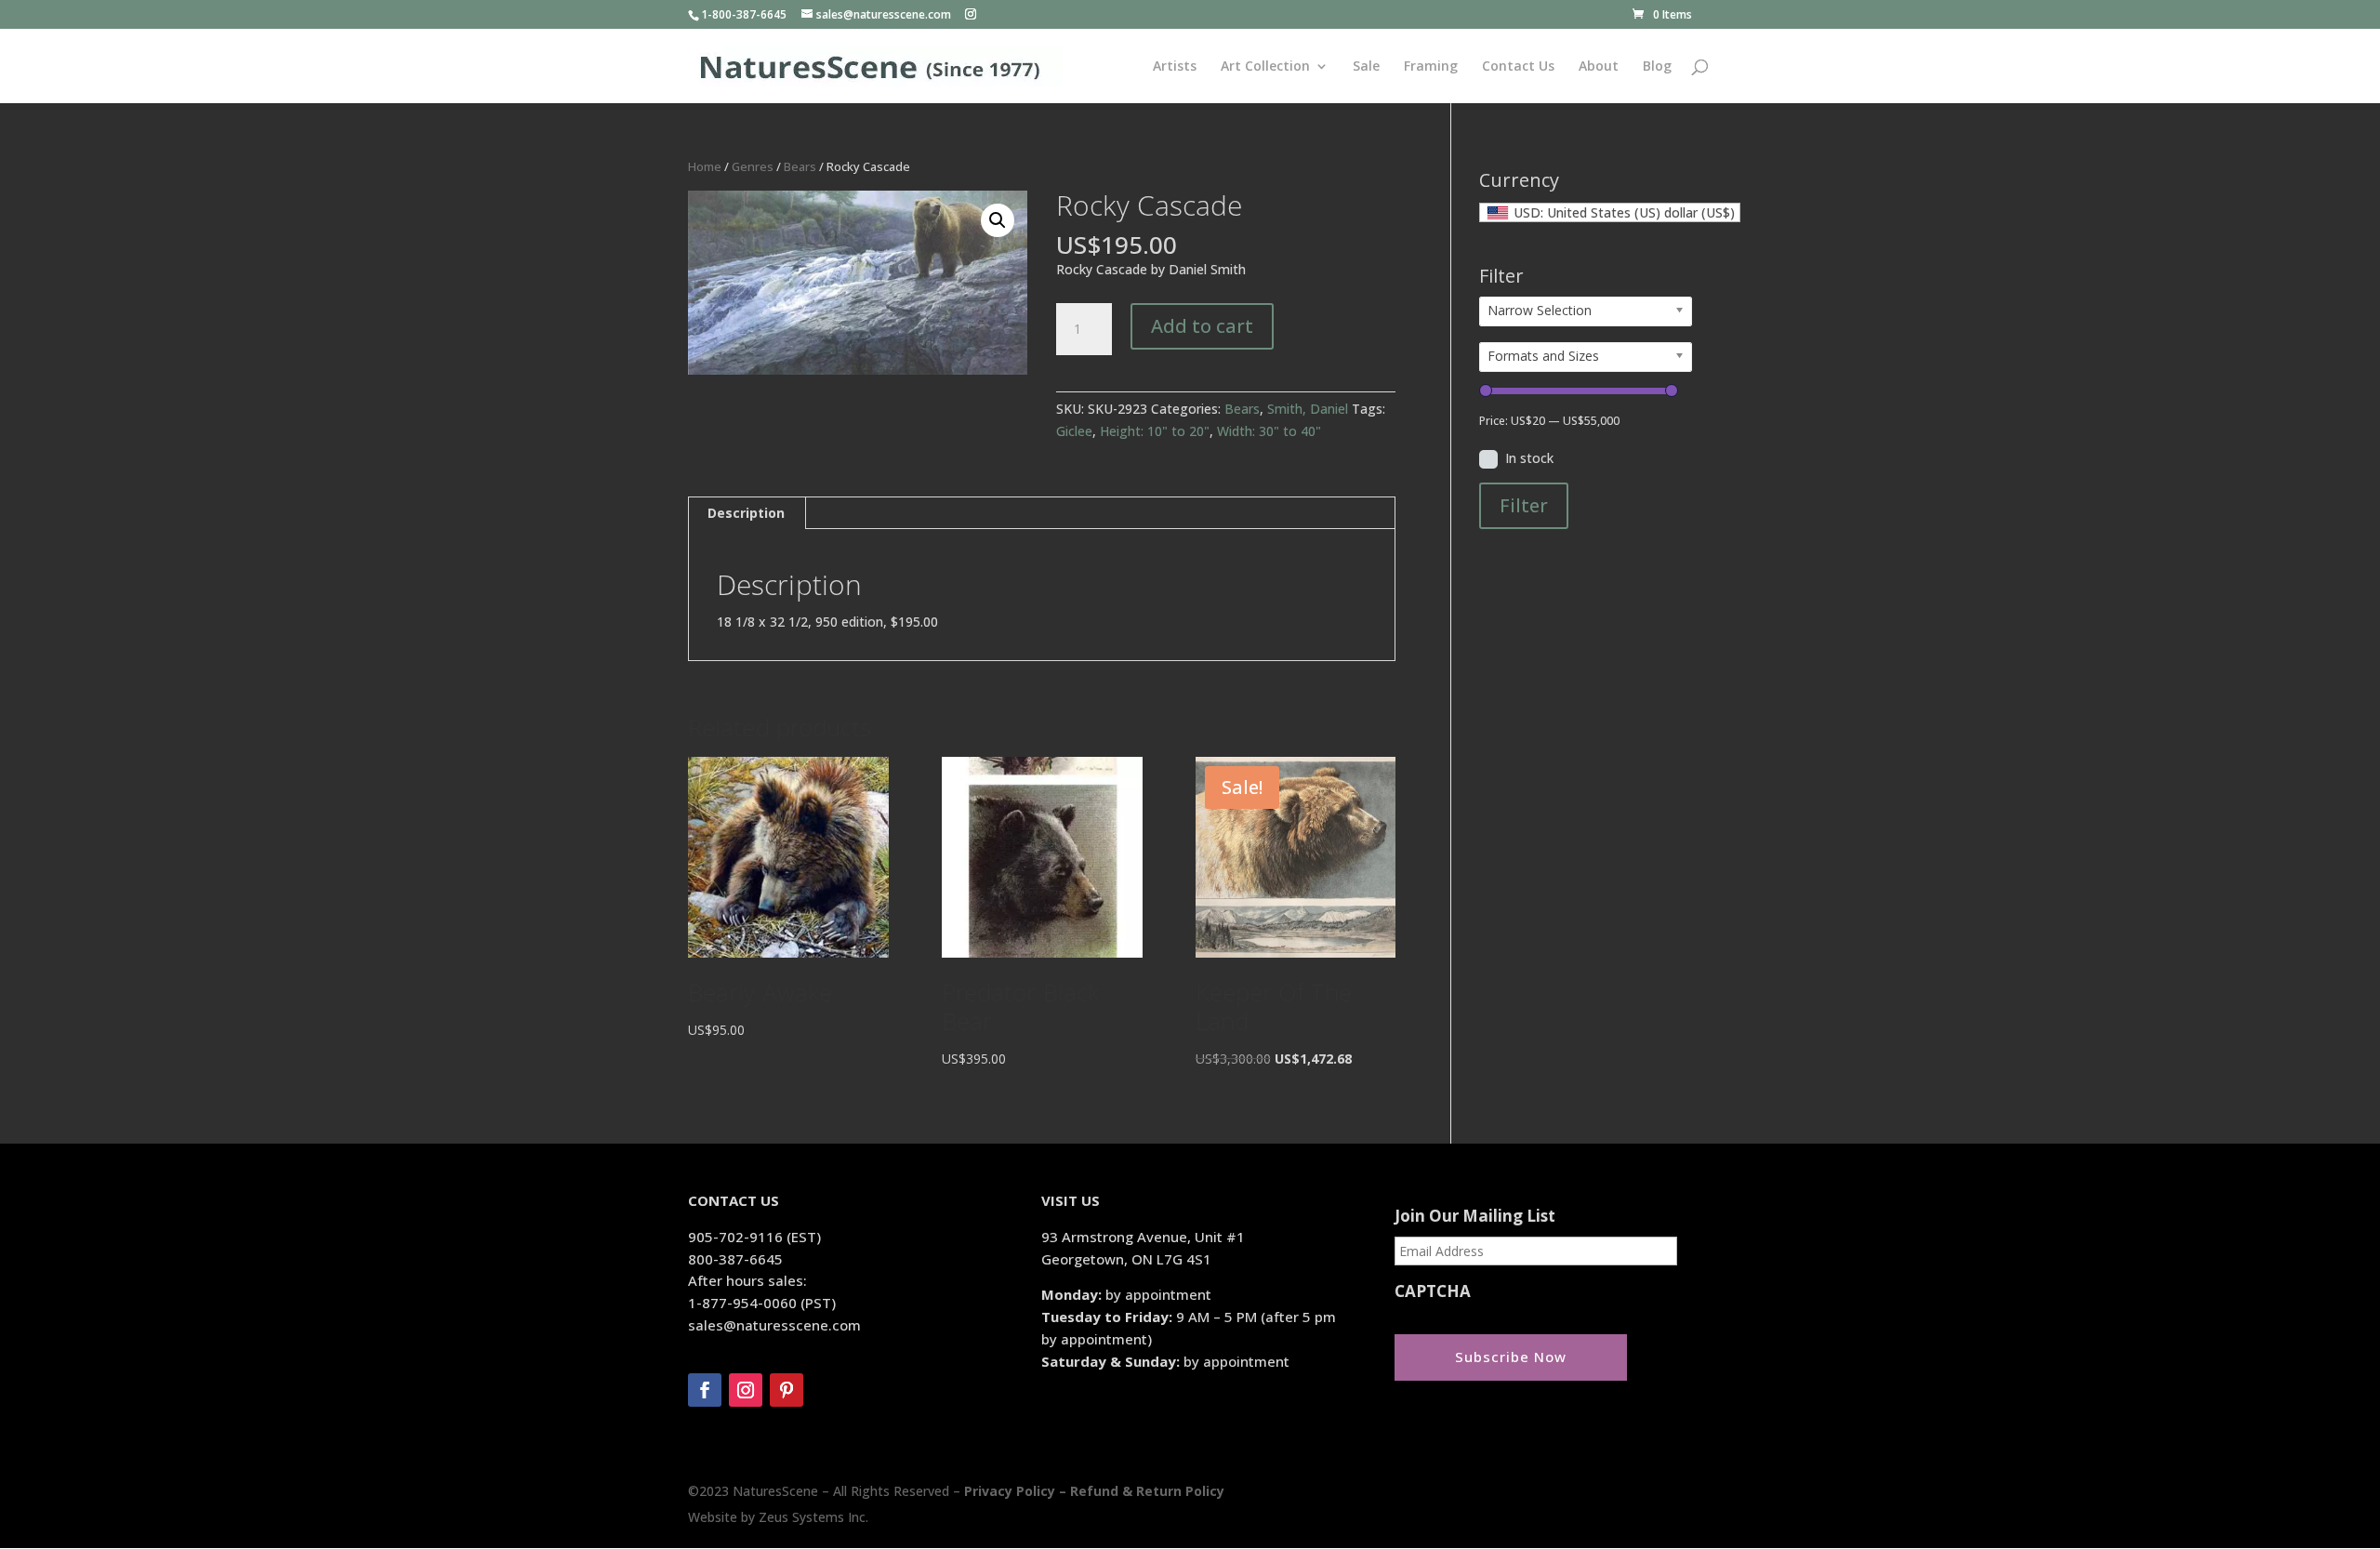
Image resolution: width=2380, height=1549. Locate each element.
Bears (800, 166)
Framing (1431, 67)
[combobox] (1610, 212)
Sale (1366, 67)
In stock (1529, 458)
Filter (1524, 505)
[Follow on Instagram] (746, 1390)
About (1599, 67)
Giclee (1074, 431)
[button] (998, 220)
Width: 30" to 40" (1269, 431)
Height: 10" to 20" (1155, 431)
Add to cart (1202, 326)
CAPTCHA (1433, 1291)
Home (705, 166)
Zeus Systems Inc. (813, 1517)
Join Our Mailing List (1475, 1216)
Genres (753, 166)
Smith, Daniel (1308, 409)
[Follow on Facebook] (705, 1390)
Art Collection (1265, 67)
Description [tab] (746, 513)
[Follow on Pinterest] (787, 1390)
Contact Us (1518, 67)
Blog (1657, 67)
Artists (1175, 67)
